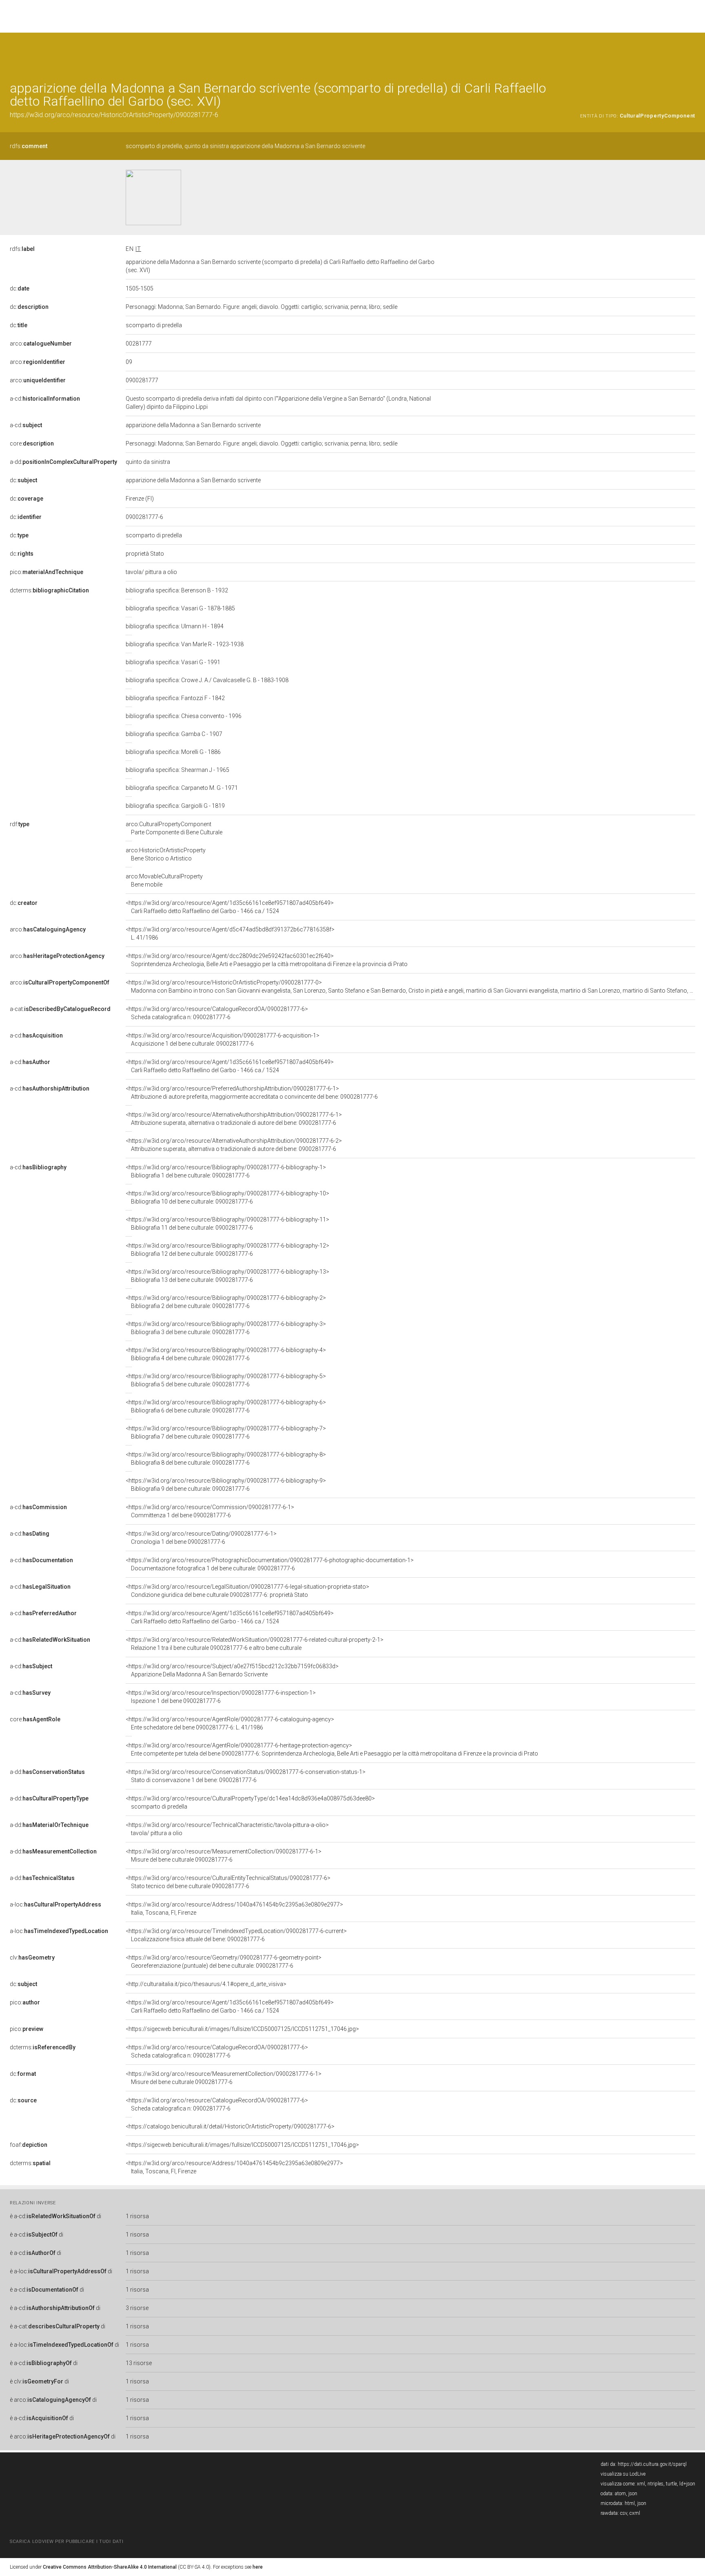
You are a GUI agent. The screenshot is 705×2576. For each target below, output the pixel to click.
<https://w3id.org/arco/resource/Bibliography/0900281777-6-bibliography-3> (226, 1328)
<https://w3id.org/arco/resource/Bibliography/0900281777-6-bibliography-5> (226, 1380)
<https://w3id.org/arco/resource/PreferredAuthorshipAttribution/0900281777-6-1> (252, 1093)
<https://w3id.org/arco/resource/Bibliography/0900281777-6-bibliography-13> (227, 1276)
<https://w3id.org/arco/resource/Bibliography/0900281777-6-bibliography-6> (226, 1406)
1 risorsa (137, 2216)
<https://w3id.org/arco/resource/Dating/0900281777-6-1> (201, 1538)
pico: (47, 572)
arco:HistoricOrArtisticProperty (166, 854)
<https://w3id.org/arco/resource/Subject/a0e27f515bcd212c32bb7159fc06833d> (232, 1670)
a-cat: (60, 1009)
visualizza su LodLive (623, 2474)
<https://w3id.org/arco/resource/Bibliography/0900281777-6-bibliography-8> (226, 1459)
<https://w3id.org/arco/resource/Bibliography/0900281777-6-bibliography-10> (227, 1197)
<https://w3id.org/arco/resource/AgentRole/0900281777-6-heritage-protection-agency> (332, 1749)
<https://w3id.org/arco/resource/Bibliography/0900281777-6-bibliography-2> (226, 1302)
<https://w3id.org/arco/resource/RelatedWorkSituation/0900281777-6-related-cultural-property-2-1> (255, 1644)
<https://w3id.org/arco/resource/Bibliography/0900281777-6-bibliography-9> (226, 1485)
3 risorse (137, 2308)
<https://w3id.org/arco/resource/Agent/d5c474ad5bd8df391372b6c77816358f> (230, 933)
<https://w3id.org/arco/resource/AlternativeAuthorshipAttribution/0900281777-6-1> (234, 1119)
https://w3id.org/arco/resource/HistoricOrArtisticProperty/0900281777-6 (114, 115)
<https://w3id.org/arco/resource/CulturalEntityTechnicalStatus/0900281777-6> (228, 1882)
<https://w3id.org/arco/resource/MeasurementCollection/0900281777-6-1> (224, 1856)
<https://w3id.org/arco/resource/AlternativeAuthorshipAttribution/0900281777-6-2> (234, 1145)
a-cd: (45, 399)
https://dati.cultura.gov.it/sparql (652, 2464)
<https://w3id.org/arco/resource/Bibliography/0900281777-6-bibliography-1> (226, 1171)
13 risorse (139, 2363)
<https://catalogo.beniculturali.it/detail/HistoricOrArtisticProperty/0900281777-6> (230, 2126)
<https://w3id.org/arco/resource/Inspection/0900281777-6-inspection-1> (221, 1697)
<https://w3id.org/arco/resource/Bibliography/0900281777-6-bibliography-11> (227, 1224)
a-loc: (55, 1904)
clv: (32, 1957)
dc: (20, 288)
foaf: (29, 2145)
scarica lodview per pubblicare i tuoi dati (67, 2542)
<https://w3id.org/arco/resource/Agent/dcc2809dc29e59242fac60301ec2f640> (267, 960)
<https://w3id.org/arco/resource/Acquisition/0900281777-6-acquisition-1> (223, 1040)
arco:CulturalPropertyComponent (174, 828)
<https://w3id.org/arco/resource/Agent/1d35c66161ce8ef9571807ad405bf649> (230, 907)
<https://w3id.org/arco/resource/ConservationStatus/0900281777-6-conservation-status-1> (246, 1776)
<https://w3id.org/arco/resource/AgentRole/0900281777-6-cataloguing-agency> (230, 1723)
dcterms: (49, 590)
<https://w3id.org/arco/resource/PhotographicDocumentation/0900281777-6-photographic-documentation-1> (270, 1564)
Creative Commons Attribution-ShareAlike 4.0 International (110, 2567)
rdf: (20, 824)
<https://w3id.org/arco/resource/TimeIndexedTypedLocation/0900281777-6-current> (236, 1935)
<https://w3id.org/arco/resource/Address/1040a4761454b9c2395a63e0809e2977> (234, 1909)
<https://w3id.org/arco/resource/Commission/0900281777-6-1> (210, 1511)
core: (32, 443)
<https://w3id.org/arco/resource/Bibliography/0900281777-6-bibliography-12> (227, 1250)
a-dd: (63, 462)
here (258, 2567)
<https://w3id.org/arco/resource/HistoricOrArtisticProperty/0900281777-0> (410, 987)
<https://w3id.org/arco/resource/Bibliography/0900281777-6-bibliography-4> (226, 1354)
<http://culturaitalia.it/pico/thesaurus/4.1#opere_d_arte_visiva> (206, 1984)
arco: (41, 344)
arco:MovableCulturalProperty (164, 880)
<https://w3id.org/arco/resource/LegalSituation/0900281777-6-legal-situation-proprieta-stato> (247, 1591)
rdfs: (29, 146)
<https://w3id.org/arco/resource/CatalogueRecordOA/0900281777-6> (217, 1013)
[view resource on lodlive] (691, 53)
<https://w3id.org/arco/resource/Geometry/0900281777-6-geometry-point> (224, 1962)
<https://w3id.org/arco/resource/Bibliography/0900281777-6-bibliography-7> (226, 1432)
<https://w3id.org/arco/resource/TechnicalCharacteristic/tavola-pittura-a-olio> (227, 1829)
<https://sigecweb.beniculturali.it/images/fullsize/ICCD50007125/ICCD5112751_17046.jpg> (242, 2029)
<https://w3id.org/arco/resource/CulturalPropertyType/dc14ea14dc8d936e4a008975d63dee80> (250, 1802)
